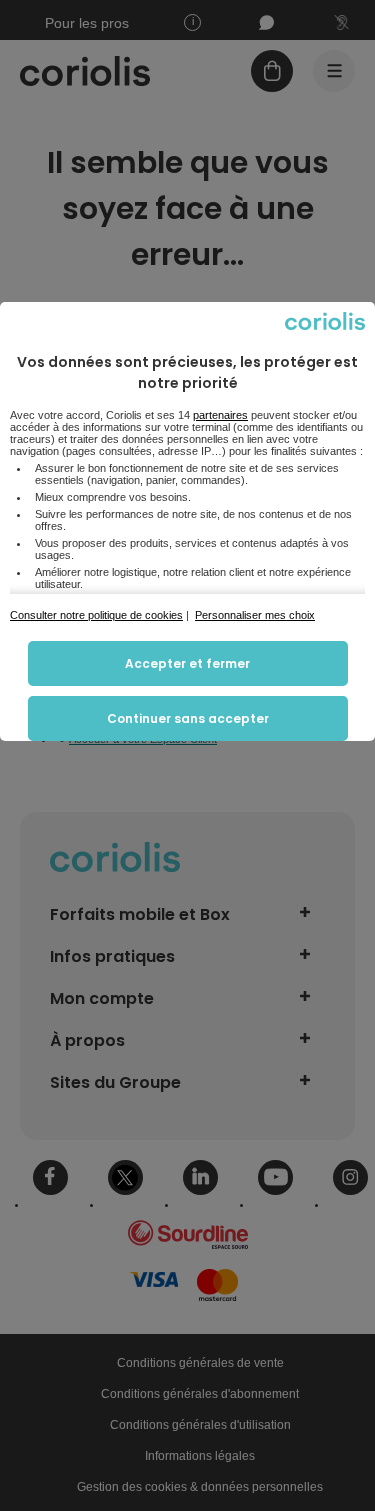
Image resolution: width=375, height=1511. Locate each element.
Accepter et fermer (187, 663)
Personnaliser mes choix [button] (255, 615)
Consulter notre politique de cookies (96, 615)
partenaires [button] (220, 415)
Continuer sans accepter (188, 718)
